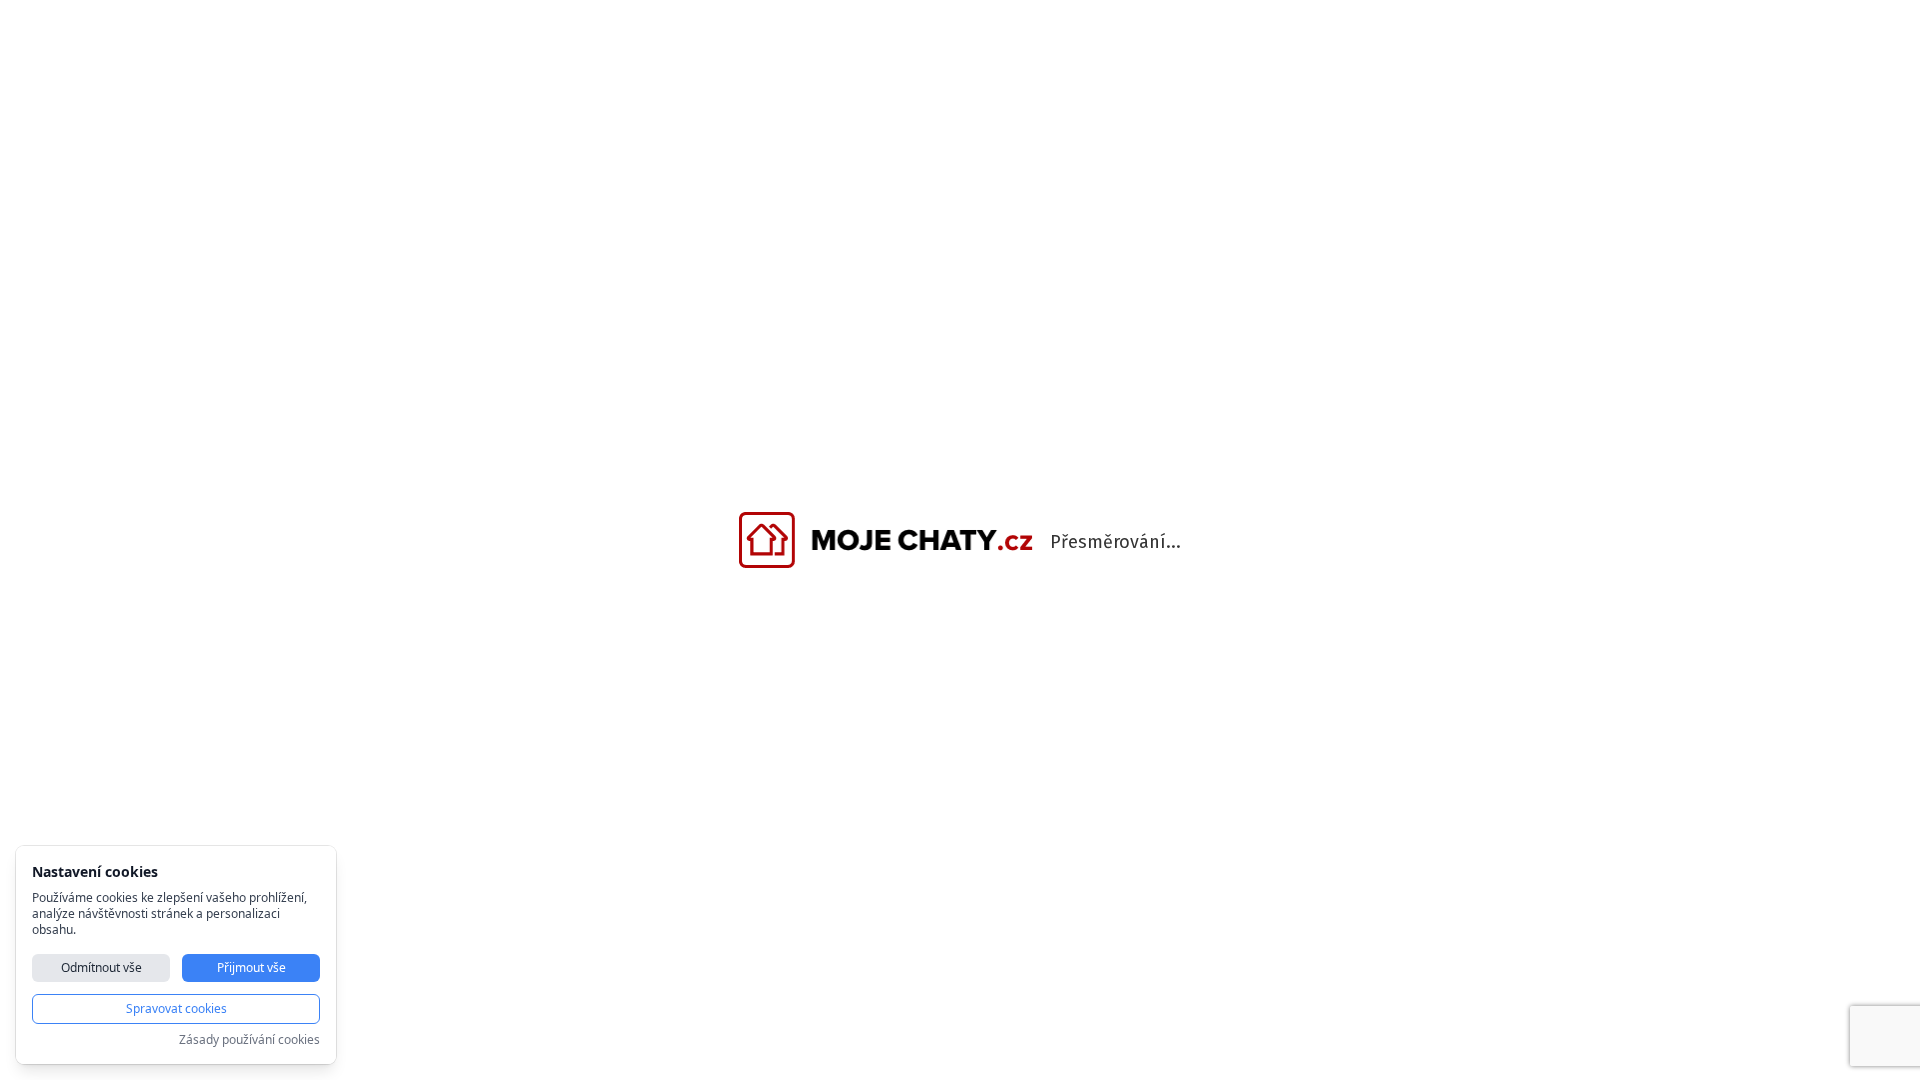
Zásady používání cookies (249, 1040)
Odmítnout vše (101, 967)
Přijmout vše (251, 967)
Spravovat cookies (176, 1008)
